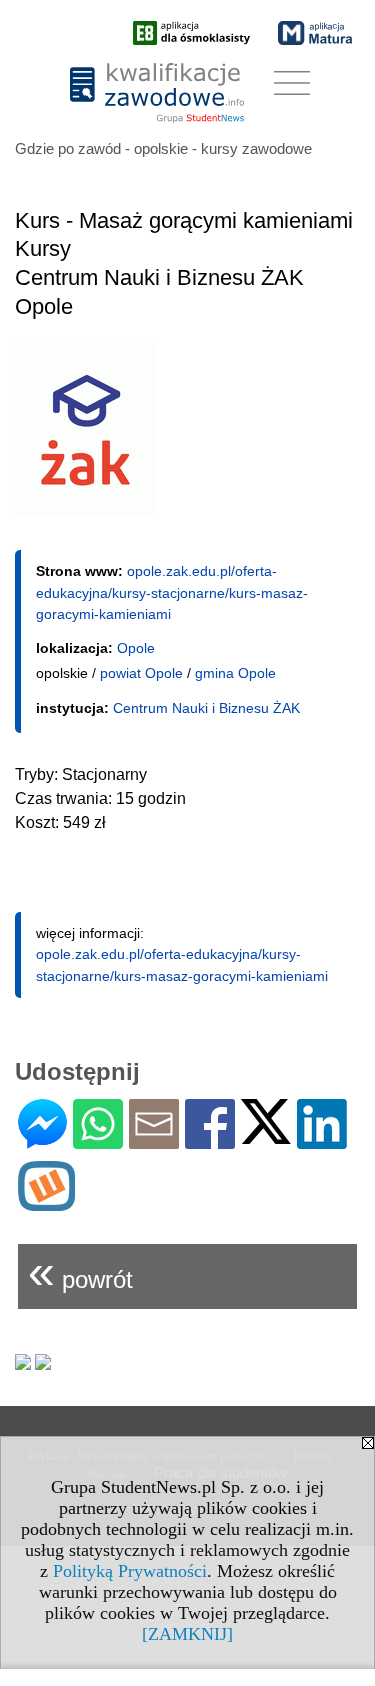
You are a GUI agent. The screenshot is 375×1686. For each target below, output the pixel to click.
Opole (136, 648)
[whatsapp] (98, 1140)
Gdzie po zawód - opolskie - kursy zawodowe (163, 148)
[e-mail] (154, 1140)
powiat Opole (141, 673)
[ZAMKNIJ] (187, 1634)
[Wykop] (46, 1202)
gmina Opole (235, 673)
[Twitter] (266, 1135)
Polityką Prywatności (130, 1571)
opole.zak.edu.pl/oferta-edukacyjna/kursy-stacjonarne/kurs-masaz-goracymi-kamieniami (172, 592)
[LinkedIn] (322, 1140)
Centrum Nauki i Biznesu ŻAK (206, 708)
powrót (80, 1271)
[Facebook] (210, 1140)
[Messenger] (42, 1140)
